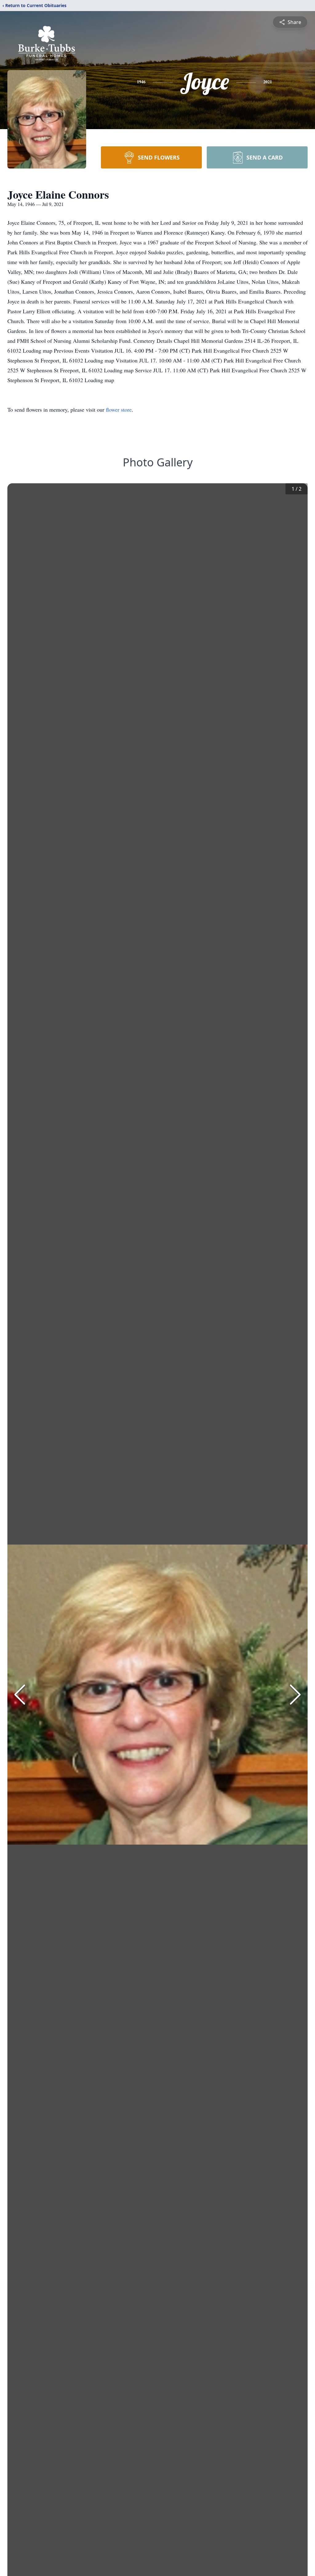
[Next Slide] (295, 1695)
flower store (119, 410)
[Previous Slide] (20, 1695)
